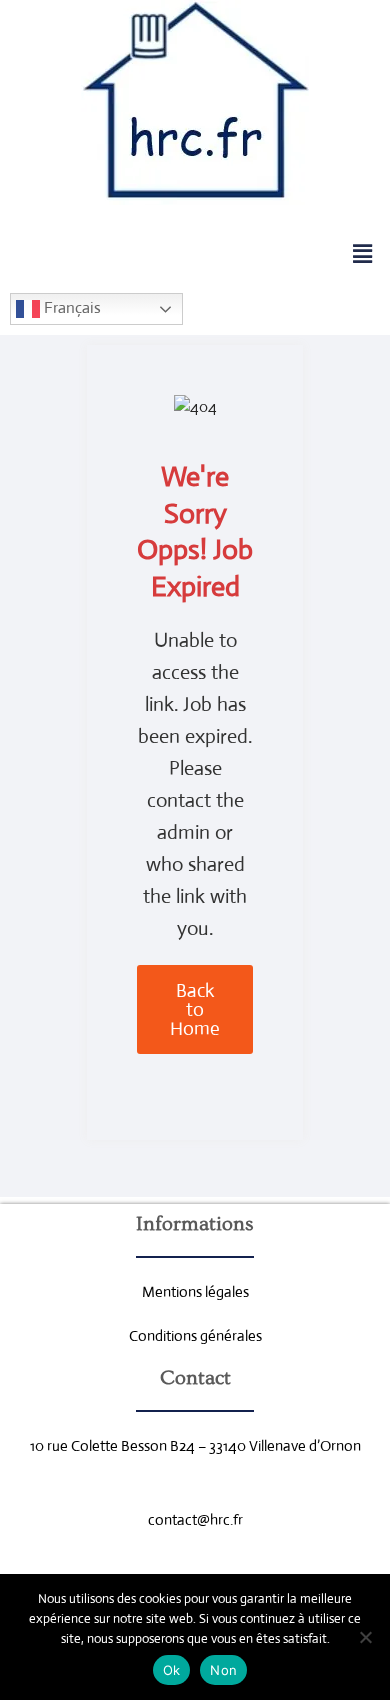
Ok (172, 1670)
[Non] (365, 1637)
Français (70, 307)
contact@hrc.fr (195, 1519)
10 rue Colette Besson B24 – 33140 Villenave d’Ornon (195, 1445)
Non (223, 1670)
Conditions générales (195, 1335)
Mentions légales (195, 1291)
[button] (363, 254)
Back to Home (195, 1009)
